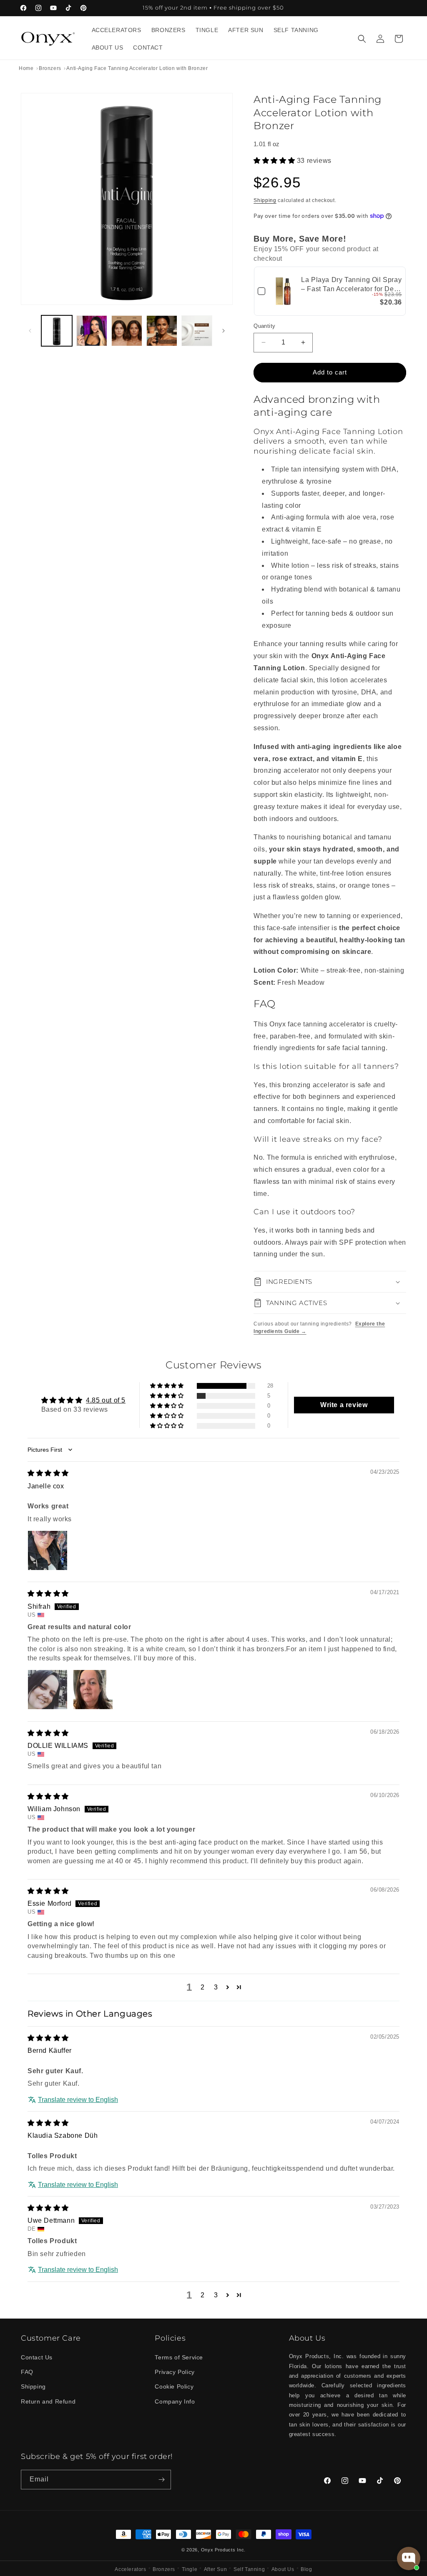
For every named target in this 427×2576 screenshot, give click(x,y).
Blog (306, 2569)
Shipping (265, 200)
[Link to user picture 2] (93, 1690)
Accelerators (130, 2569)
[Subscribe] (161, 2480)
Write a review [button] (344, 1405)
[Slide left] (30, 331)
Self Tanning (249, 2569)
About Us (283, 2569)
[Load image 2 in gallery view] (92, 331)
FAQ (27, 2372)
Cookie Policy (174, 2386)
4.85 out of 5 (106, 1400)
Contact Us (37, 2357)
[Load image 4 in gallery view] (162, 331)
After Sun (215, 2569)
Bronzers (164, 2569)
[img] (48, 1473)
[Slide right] (224, 331)
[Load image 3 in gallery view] (127, 331)
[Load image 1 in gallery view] (57, 331)
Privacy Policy (175, 2372)
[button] (362, 39)
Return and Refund (48, 2401)
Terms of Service (179, 2357)
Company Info (175, 2401)
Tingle (190, 2569)
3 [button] (216, 1987)
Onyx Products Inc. (224, 2550)
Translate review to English (78, 2100)
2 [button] (203, 1987)
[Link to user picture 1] (48, 1550)
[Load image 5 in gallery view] (197, 331)
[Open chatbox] (409, 2559)
